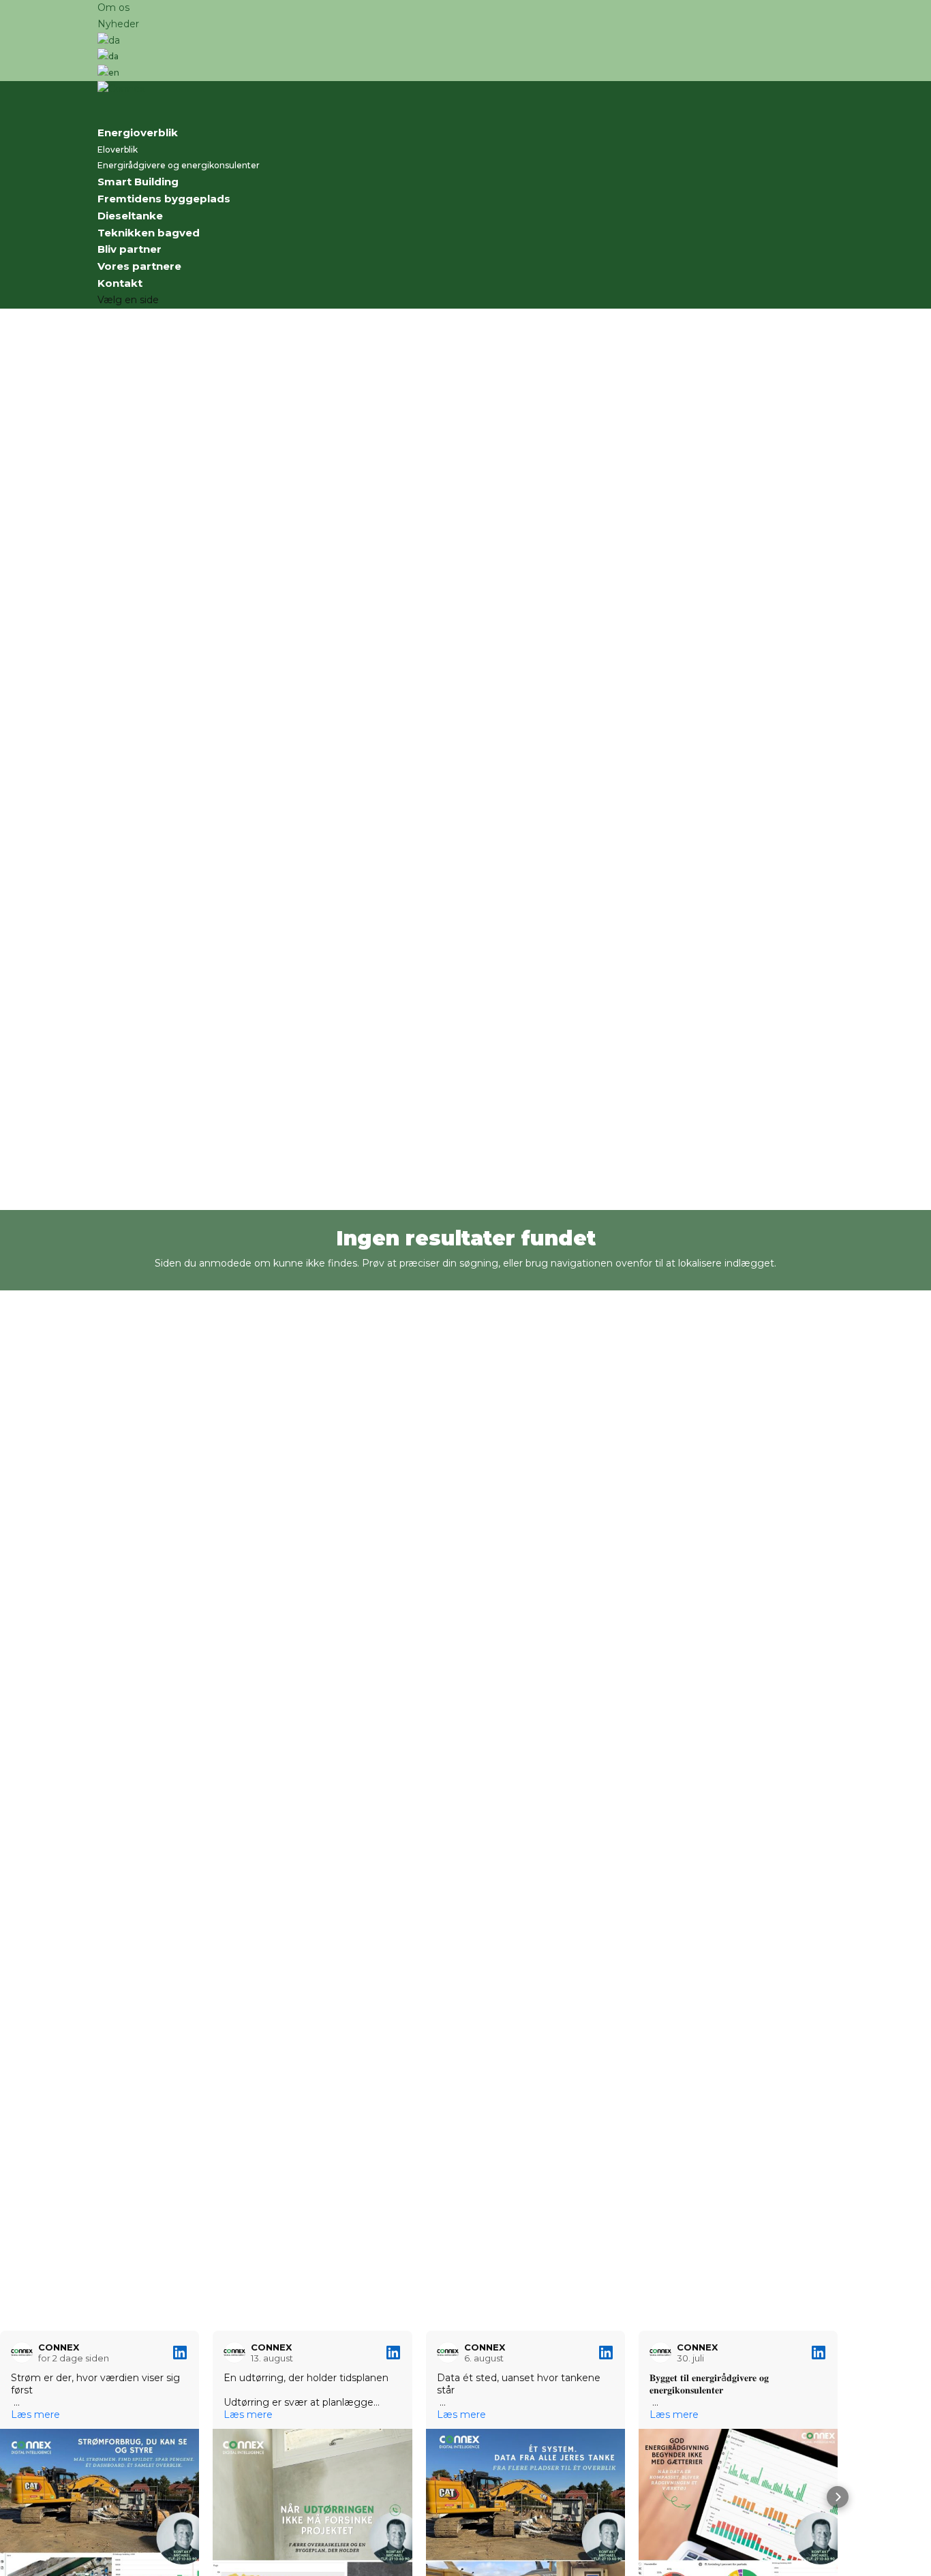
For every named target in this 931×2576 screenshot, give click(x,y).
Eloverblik (118, 150)
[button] (11, 2497)
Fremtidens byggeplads (164, 199)
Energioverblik (138, 133)
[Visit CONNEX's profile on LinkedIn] (25, 2353)
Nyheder (118, 24)
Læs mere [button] (35, 2415)
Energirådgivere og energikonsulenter (179, 165)
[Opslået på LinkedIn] (180, 2353)
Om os (113, 7)
